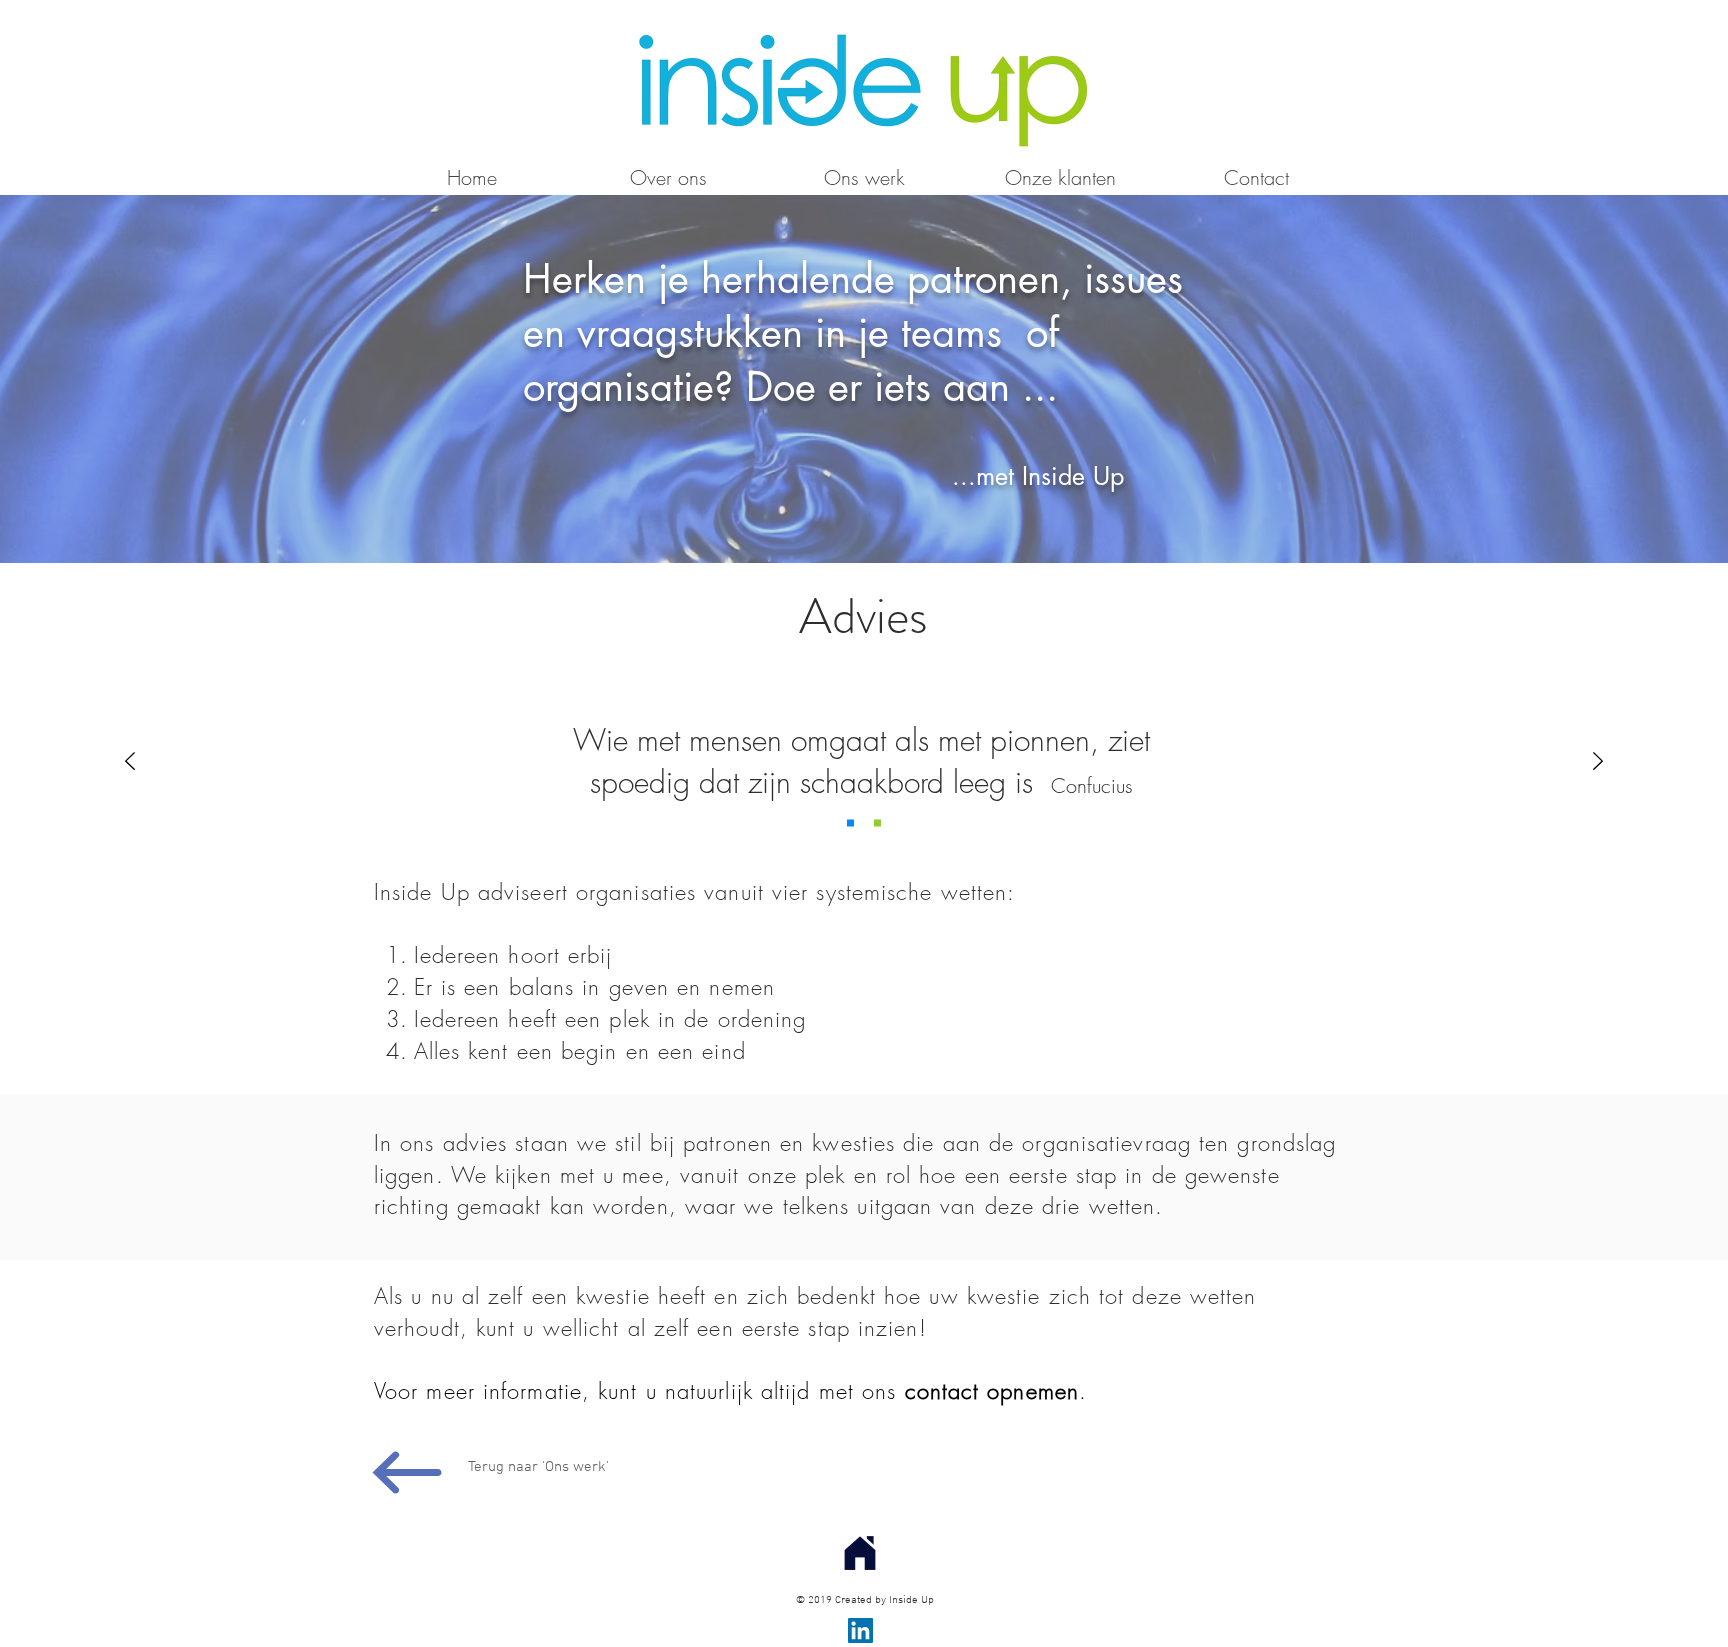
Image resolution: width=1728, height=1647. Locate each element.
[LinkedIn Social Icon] (860, 1630)
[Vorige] (130, 762)
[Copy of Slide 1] (850, 823)
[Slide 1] (877, 823)
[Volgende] (1598, 762)
